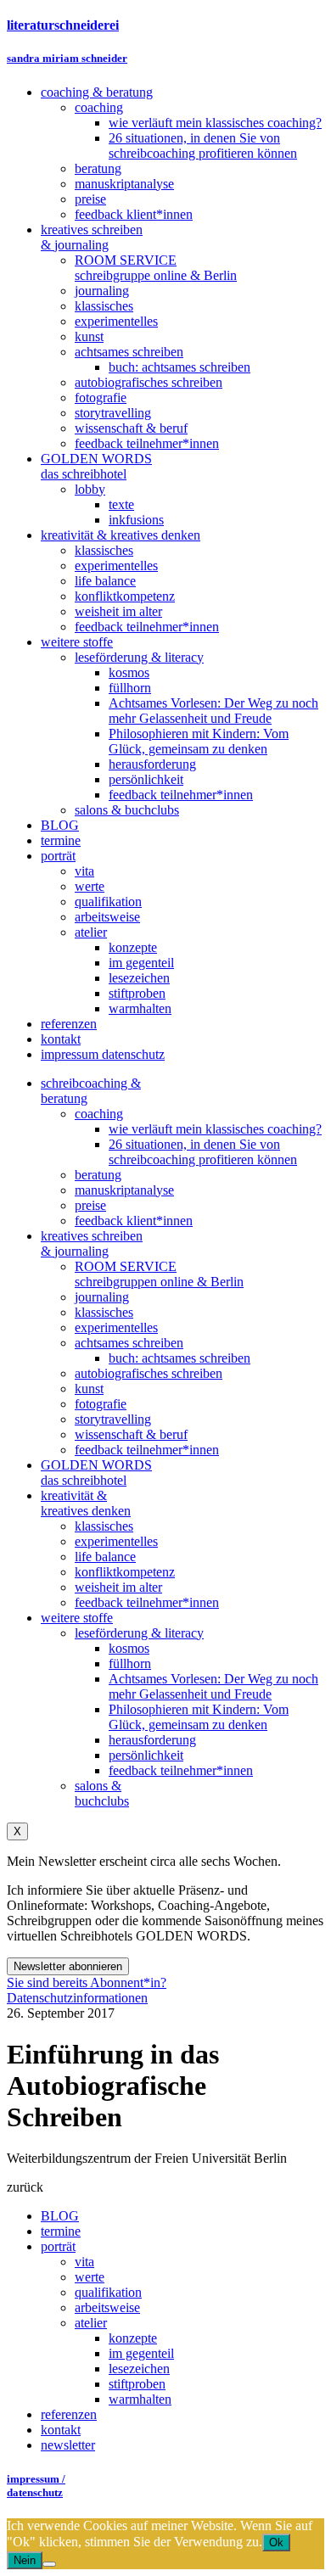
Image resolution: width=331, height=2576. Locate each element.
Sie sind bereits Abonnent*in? (87, 1982)
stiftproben (137, 2384)
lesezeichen (139, 2369)
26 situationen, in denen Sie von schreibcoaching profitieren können (203, 1152)
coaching (99, 1114)
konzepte (133, 2338)
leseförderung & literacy (139, 1633)
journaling (102, 1297)
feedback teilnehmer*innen (147, 1450)
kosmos (129, 1648)
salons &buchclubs (102, 1793)
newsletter (68, 2445)
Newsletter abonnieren (68, 1966)
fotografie (101, 1404)
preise (90, 1205)
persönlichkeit (146, 1755)
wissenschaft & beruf (131, 1434)
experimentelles (116, 1327)
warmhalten (140, 2399)
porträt (58, 2246)
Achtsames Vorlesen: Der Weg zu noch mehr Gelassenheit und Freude (213, 1686)
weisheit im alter (118, 1587)
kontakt (61, 2430)
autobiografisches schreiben (149, 1373)
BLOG (60, 2216)
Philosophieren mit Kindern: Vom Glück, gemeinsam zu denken (199, 1717)
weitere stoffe (77, 1618)
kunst (89, 1389)
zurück (25, 2187)
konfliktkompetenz (125, 1572)
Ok (276, 2542)
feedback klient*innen (134, 1221)
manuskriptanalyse (124, 1190)
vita (84, 2262)
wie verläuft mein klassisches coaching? (215, 1129)
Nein (25, 2560)
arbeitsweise (107, 2307)
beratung (98, 1175)
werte (90, 2277)
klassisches (104, 1312)
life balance (105, 1557)
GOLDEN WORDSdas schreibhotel (96, 1473)
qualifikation (108, 2292)
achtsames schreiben (129, 1343)
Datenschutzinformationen (77, 1998)
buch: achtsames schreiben (180, 1358)
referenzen (69, 2414)
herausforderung (152, 1740)
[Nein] (49, 2564)
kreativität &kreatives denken (86, 1503)
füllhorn (130, 1663)
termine (61, 2231)
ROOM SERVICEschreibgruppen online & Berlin (159, 1274)
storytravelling (113, 1419)
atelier (91, 2323)
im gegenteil (141, 2353)
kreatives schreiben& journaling (92, 1243)
